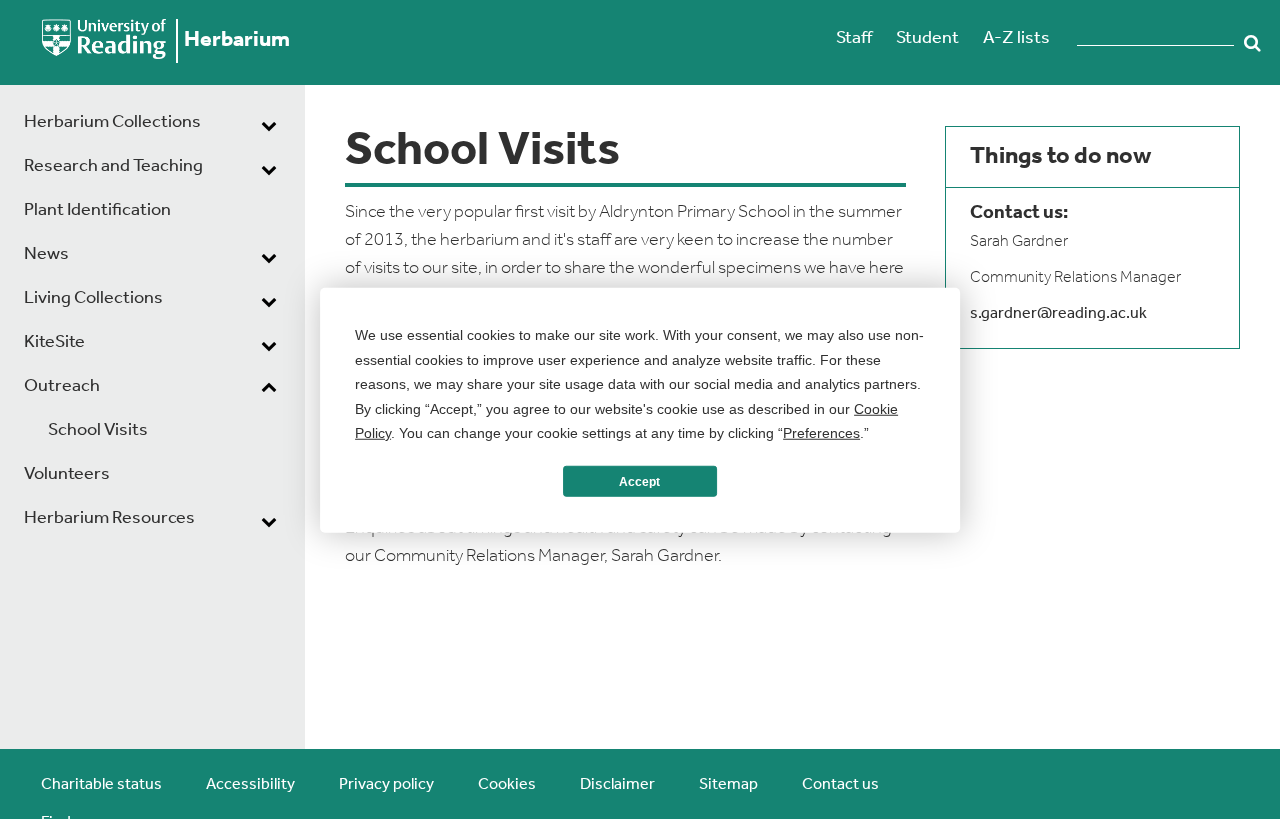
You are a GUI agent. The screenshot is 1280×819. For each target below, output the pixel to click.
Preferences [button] (821, 432)
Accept (639, 481)
